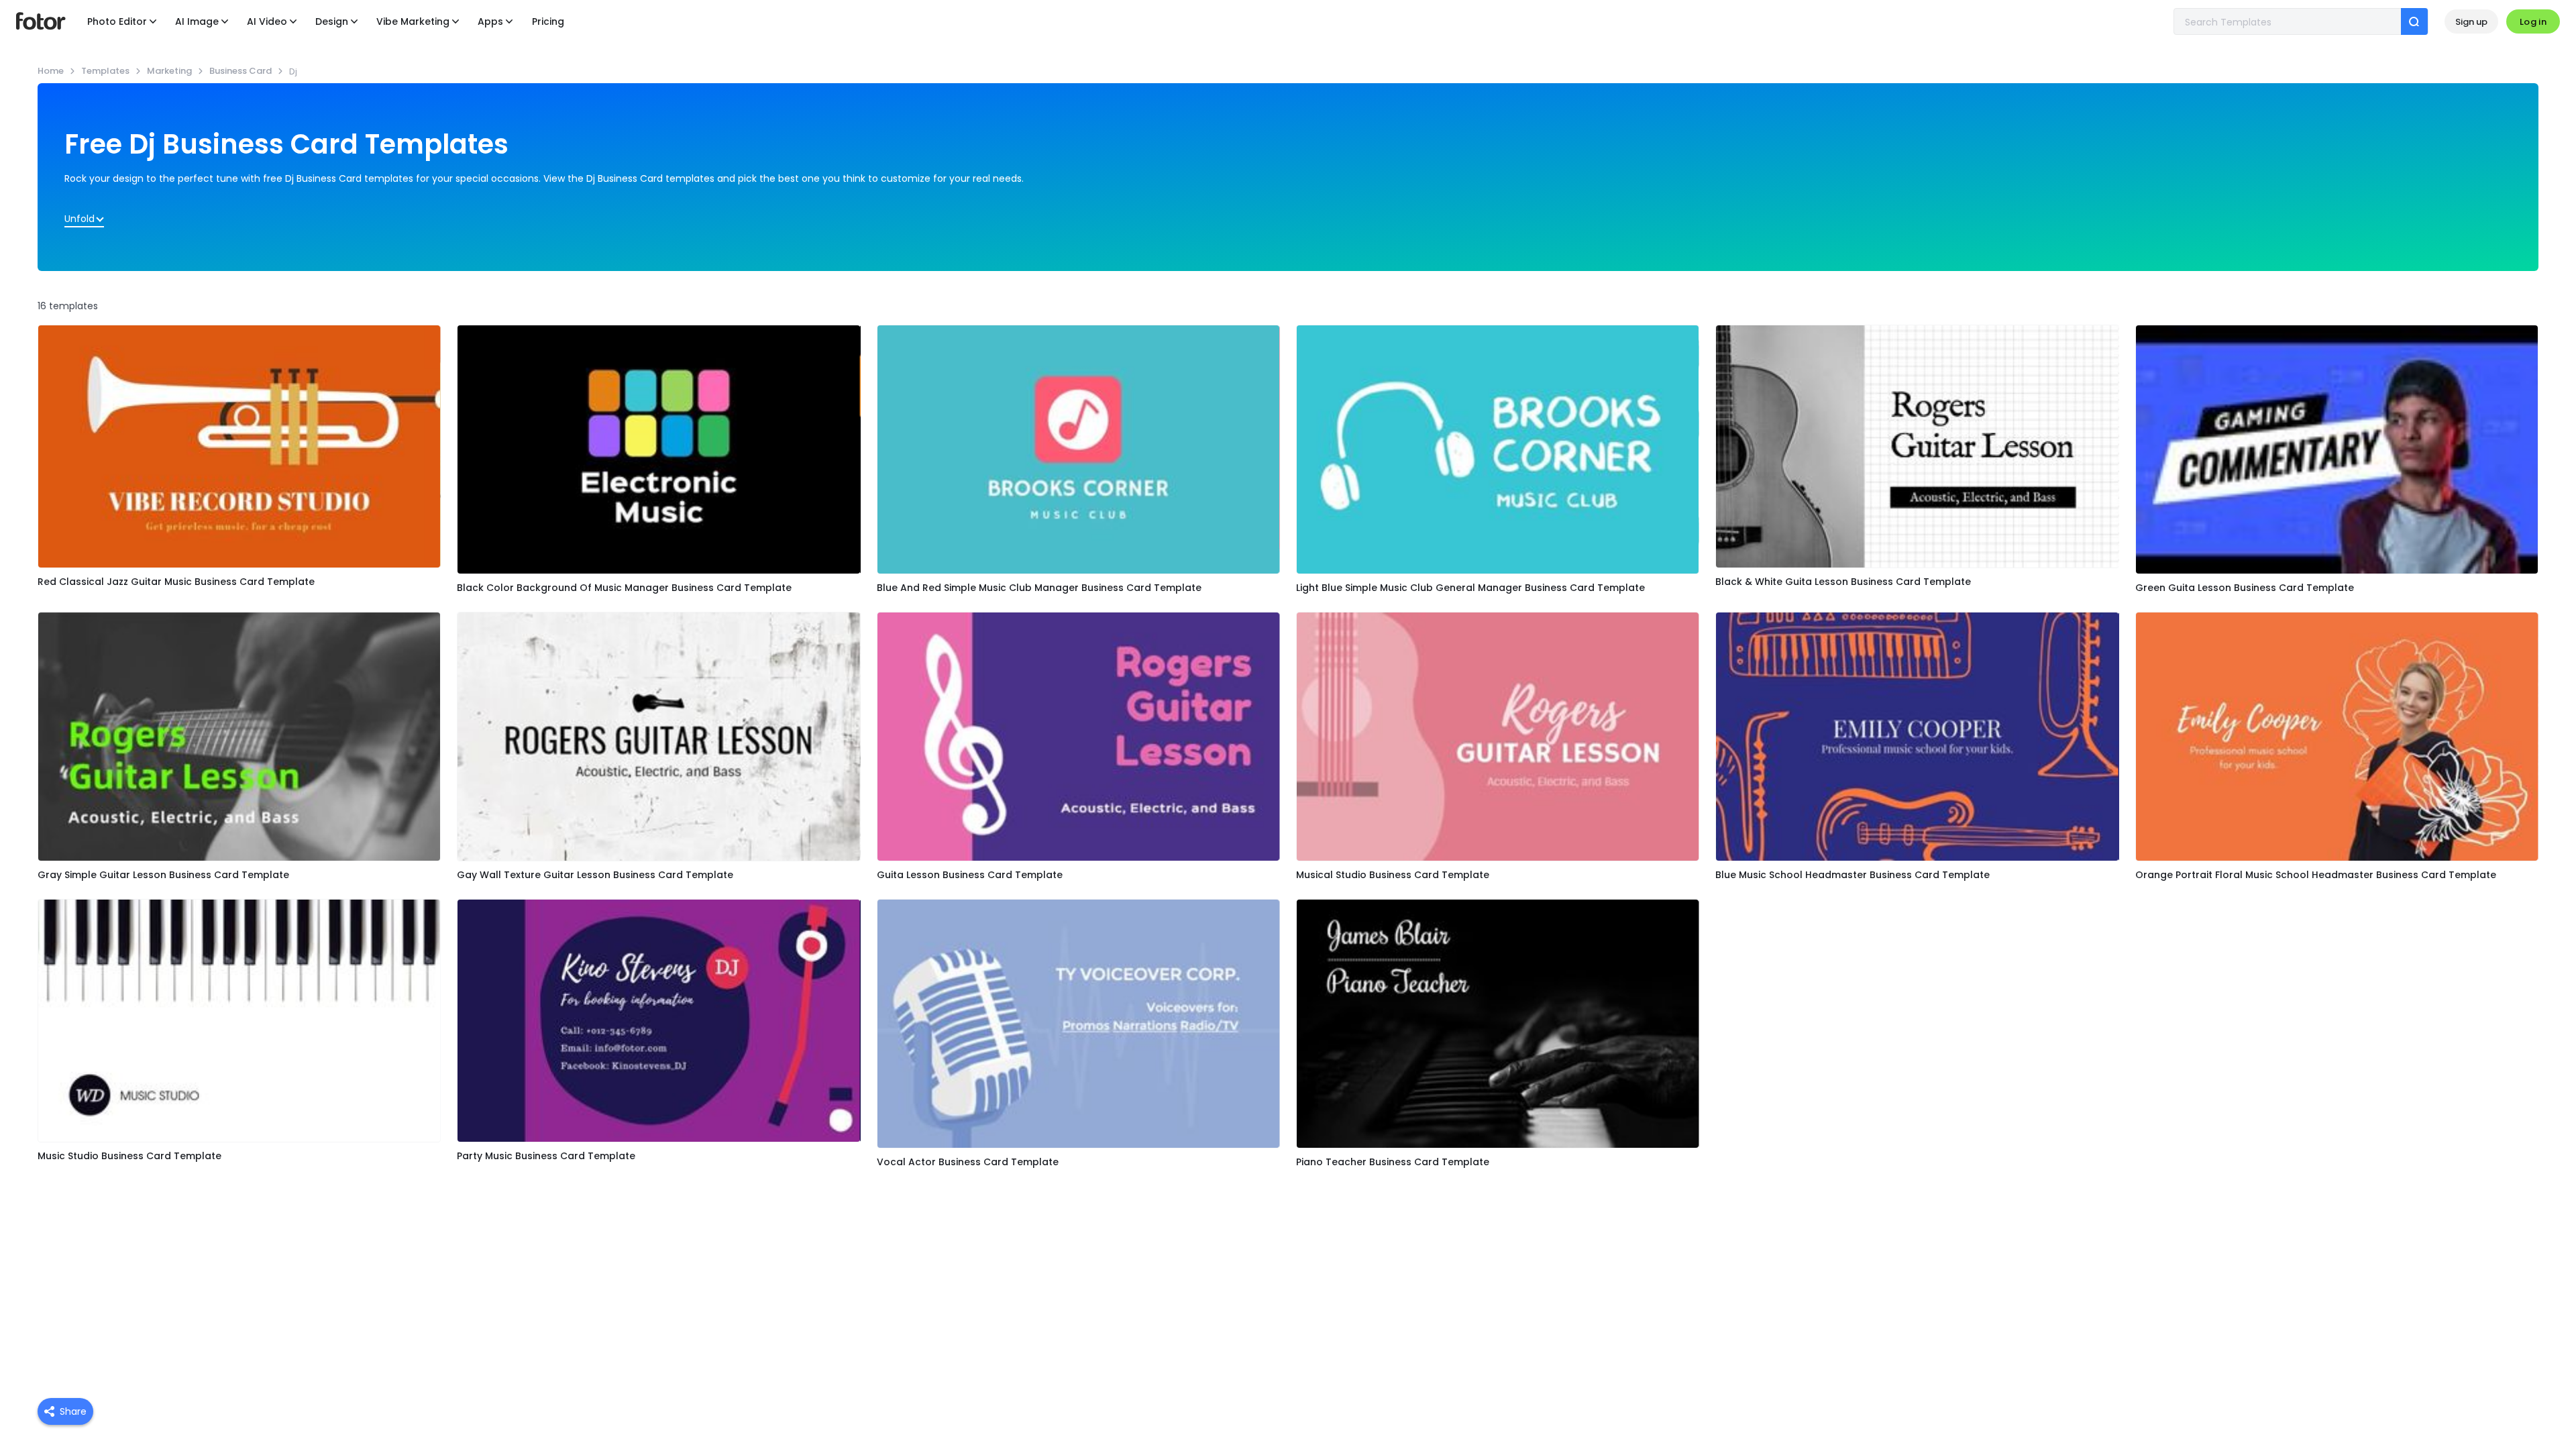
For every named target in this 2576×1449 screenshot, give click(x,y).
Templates (105, 71)
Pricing (548, 21)
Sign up (2471, 22)
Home (51, 71)
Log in (2533, 22)
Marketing (169, 71)
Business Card (240, 71)
